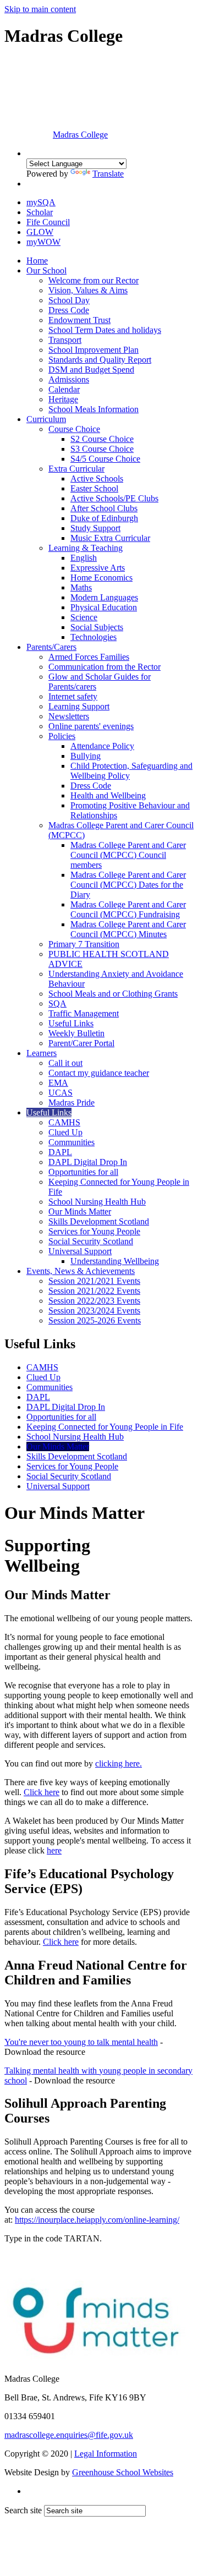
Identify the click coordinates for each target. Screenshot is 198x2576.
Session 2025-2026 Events (95, 1320)
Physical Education (104, 607)
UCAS (61, 1093)
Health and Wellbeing (108, 795)
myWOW (43, 242)
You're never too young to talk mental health (81, 2042)
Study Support (95, 528)
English (84, 558)
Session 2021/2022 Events (94, 1291)
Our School (46, 270)
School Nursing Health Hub (97, 1202)
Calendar (64, 389)
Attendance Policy (102, 746)
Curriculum (46, 419)
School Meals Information (94, 409)
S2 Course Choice (102, 439)
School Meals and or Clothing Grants (113, 994)
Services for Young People (94, 1231)
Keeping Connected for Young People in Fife (105, 1427)
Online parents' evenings (91, 726)
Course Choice (74, 429)
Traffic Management (84, 1013)
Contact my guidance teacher (99, 1073)
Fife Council (48, 222)
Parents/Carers (51, 647)
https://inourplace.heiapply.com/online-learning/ (97, 2220)
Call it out (65, 1063)
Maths (81, 587)
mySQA (41, 202)
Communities (71, 1142)
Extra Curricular (76, 469)
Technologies (94, 637)
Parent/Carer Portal (81, 1043)
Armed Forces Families (89, 657)
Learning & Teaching (86, 548)
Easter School (94, 488)
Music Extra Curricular (110, 538)
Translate (108, 174)
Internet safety (73, 696)
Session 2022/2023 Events (94, 1301)
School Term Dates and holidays (105, 330)
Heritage (63, 399)
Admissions (69, 379)
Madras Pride (71, 1103)
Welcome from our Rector (94, 280)
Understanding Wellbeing (115, 1261)
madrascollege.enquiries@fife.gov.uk (69, 2435)
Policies (62, 736)
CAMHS (64, 1122)
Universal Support (80, 1251)
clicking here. (119, 1763)
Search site (23, 2510)
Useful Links (71, 1023)
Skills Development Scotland (99, 1221)
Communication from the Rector (105, 667)
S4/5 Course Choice (105, 459)
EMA (58, 1083)
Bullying (86, 756)
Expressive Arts (98, 568)
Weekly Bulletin (76, 1033)
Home (37, 261)
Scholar (40, 212)
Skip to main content (40, 9)
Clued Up (65, 1132)
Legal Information (106, 2454)
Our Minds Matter (80, 1212)
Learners (42, 1053)
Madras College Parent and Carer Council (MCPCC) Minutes (128, 929)
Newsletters (69, 716)
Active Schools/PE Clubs (114, 498)
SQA (57, 1003)
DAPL (60, 1152)
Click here (42, 1792)
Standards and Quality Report (100, 360)
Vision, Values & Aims (88, 290)
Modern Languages (104, 597)
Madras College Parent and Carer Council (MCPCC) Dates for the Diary (128, 885)
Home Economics (101, 578)
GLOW (40, 232)
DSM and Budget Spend (91, 370)
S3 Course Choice (102, 449)
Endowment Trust (79, 320)
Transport (65, 340)
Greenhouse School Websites (123, 2472)
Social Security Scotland (91, 1241)
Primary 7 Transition (84, 944)
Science (84, 617)
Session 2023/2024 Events (94, 1311)
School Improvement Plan (94, 350)
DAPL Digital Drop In (88, 1162)
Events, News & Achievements (81, 1271)
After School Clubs (104, 508)
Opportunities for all (83, 1172)
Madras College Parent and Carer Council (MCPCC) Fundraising (128, 909)
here (54, 1850)
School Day (69, 300)
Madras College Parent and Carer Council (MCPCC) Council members (128, 855)
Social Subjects (97, 627)
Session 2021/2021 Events (94, 1281)
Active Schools (97, 478)
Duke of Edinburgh (104, 518)
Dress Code (69, 310)
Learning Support (79, 706)
